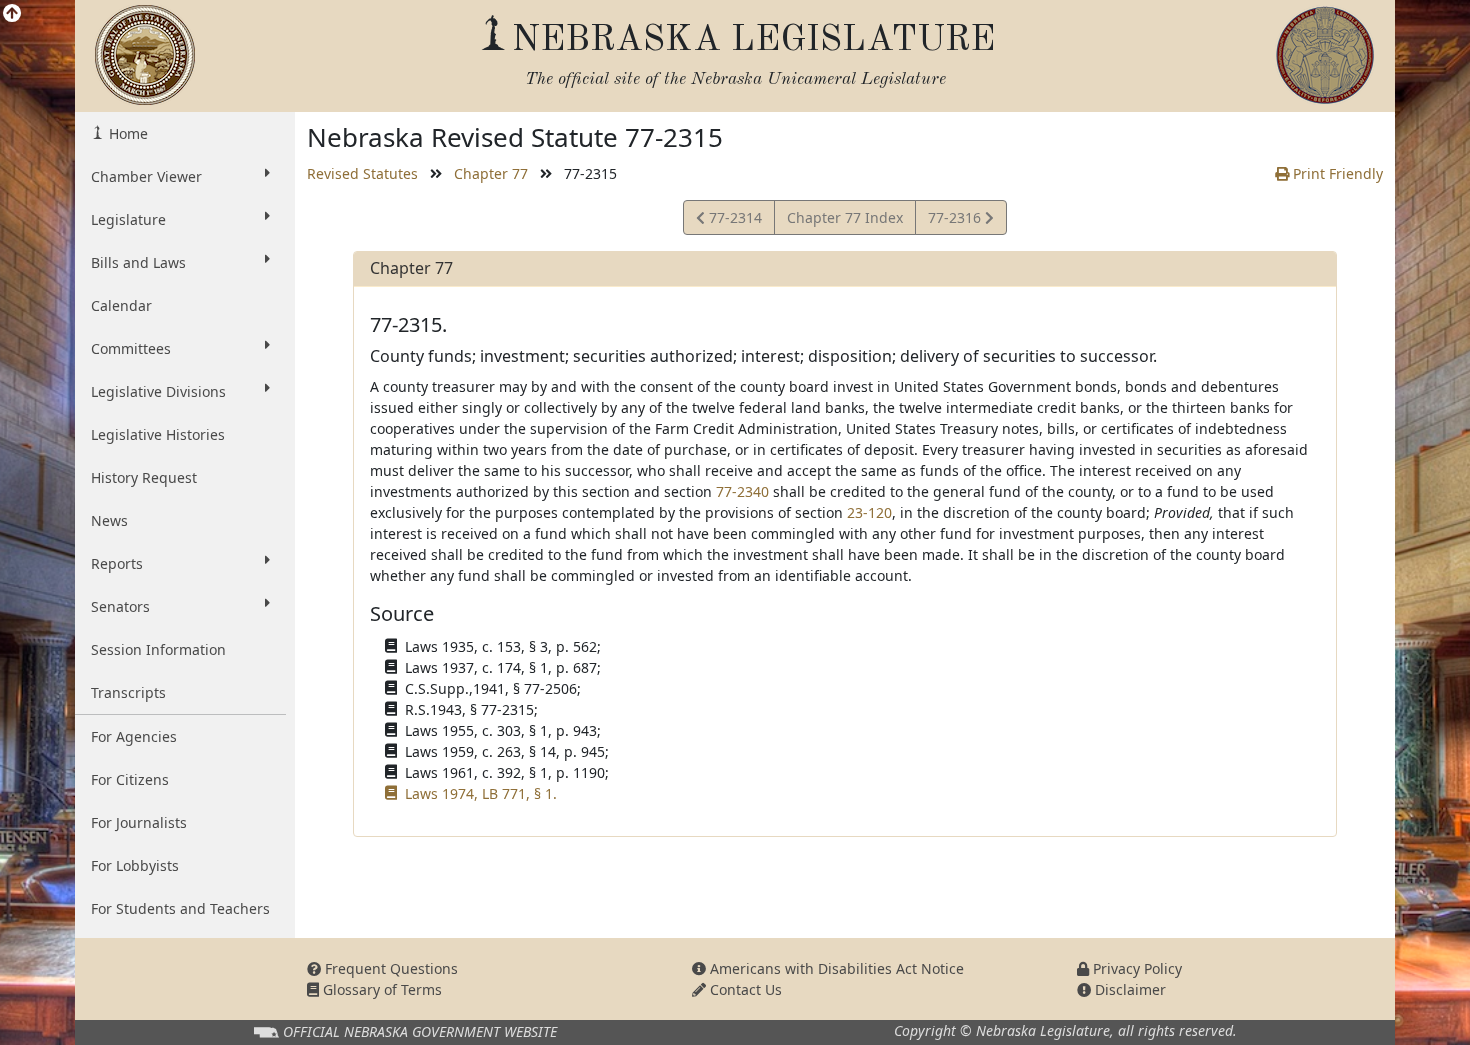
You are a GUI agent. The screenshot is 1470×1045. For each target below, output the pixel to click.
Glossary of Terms (380, 989)
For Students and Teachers (180, 908)
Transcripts (128, 692)
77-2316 (956, 221)
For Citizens (130, 779)
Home (126, 133)
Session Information (158, 649)
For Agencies (134, 736)
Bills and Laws (138, 262)
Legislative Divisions (158, 391)
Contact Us (744, 989)
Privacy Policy (1135, 968)
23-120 (869, 512)
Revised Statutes (362, 173)
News (109, 520)
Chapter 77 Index (845, 217)
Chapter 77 (491, 173)
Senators (120, 606)
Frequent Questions (389, 968)
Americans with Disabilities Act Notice (835, 968)
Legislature (128, 219)
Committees (131, 348)
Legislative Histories (158, 434)
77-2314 (733, 221)
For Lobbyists (135, 865)
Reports (117, 563)
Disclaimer (1128, 989)
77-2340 (742, 491)
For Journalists (139, 822)
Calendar (121, 305)
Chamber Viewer (146, 176)
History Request (144, 477)
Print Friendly (1336, 173)
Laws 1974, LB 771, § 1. (481, 793)
